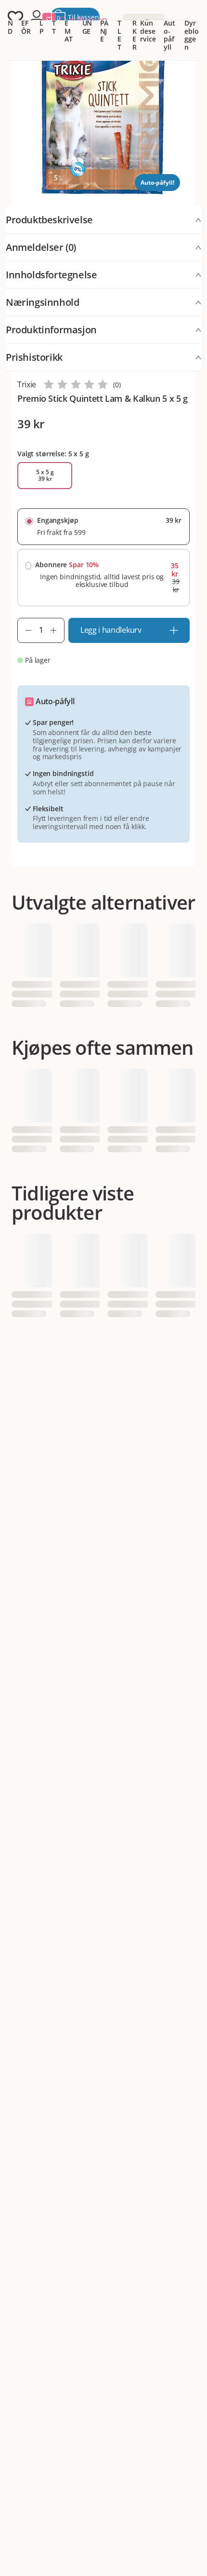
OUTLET (120, 27)
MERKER (136, 27)
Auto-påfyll (169, 35)
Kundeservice (148, 31)
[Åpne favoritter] (15, 17)
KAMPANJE (104, 23)
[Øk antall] (57, 630)
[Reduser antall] (25, 630)
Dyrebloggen (191, 35)
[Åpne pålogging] (37, 17)
